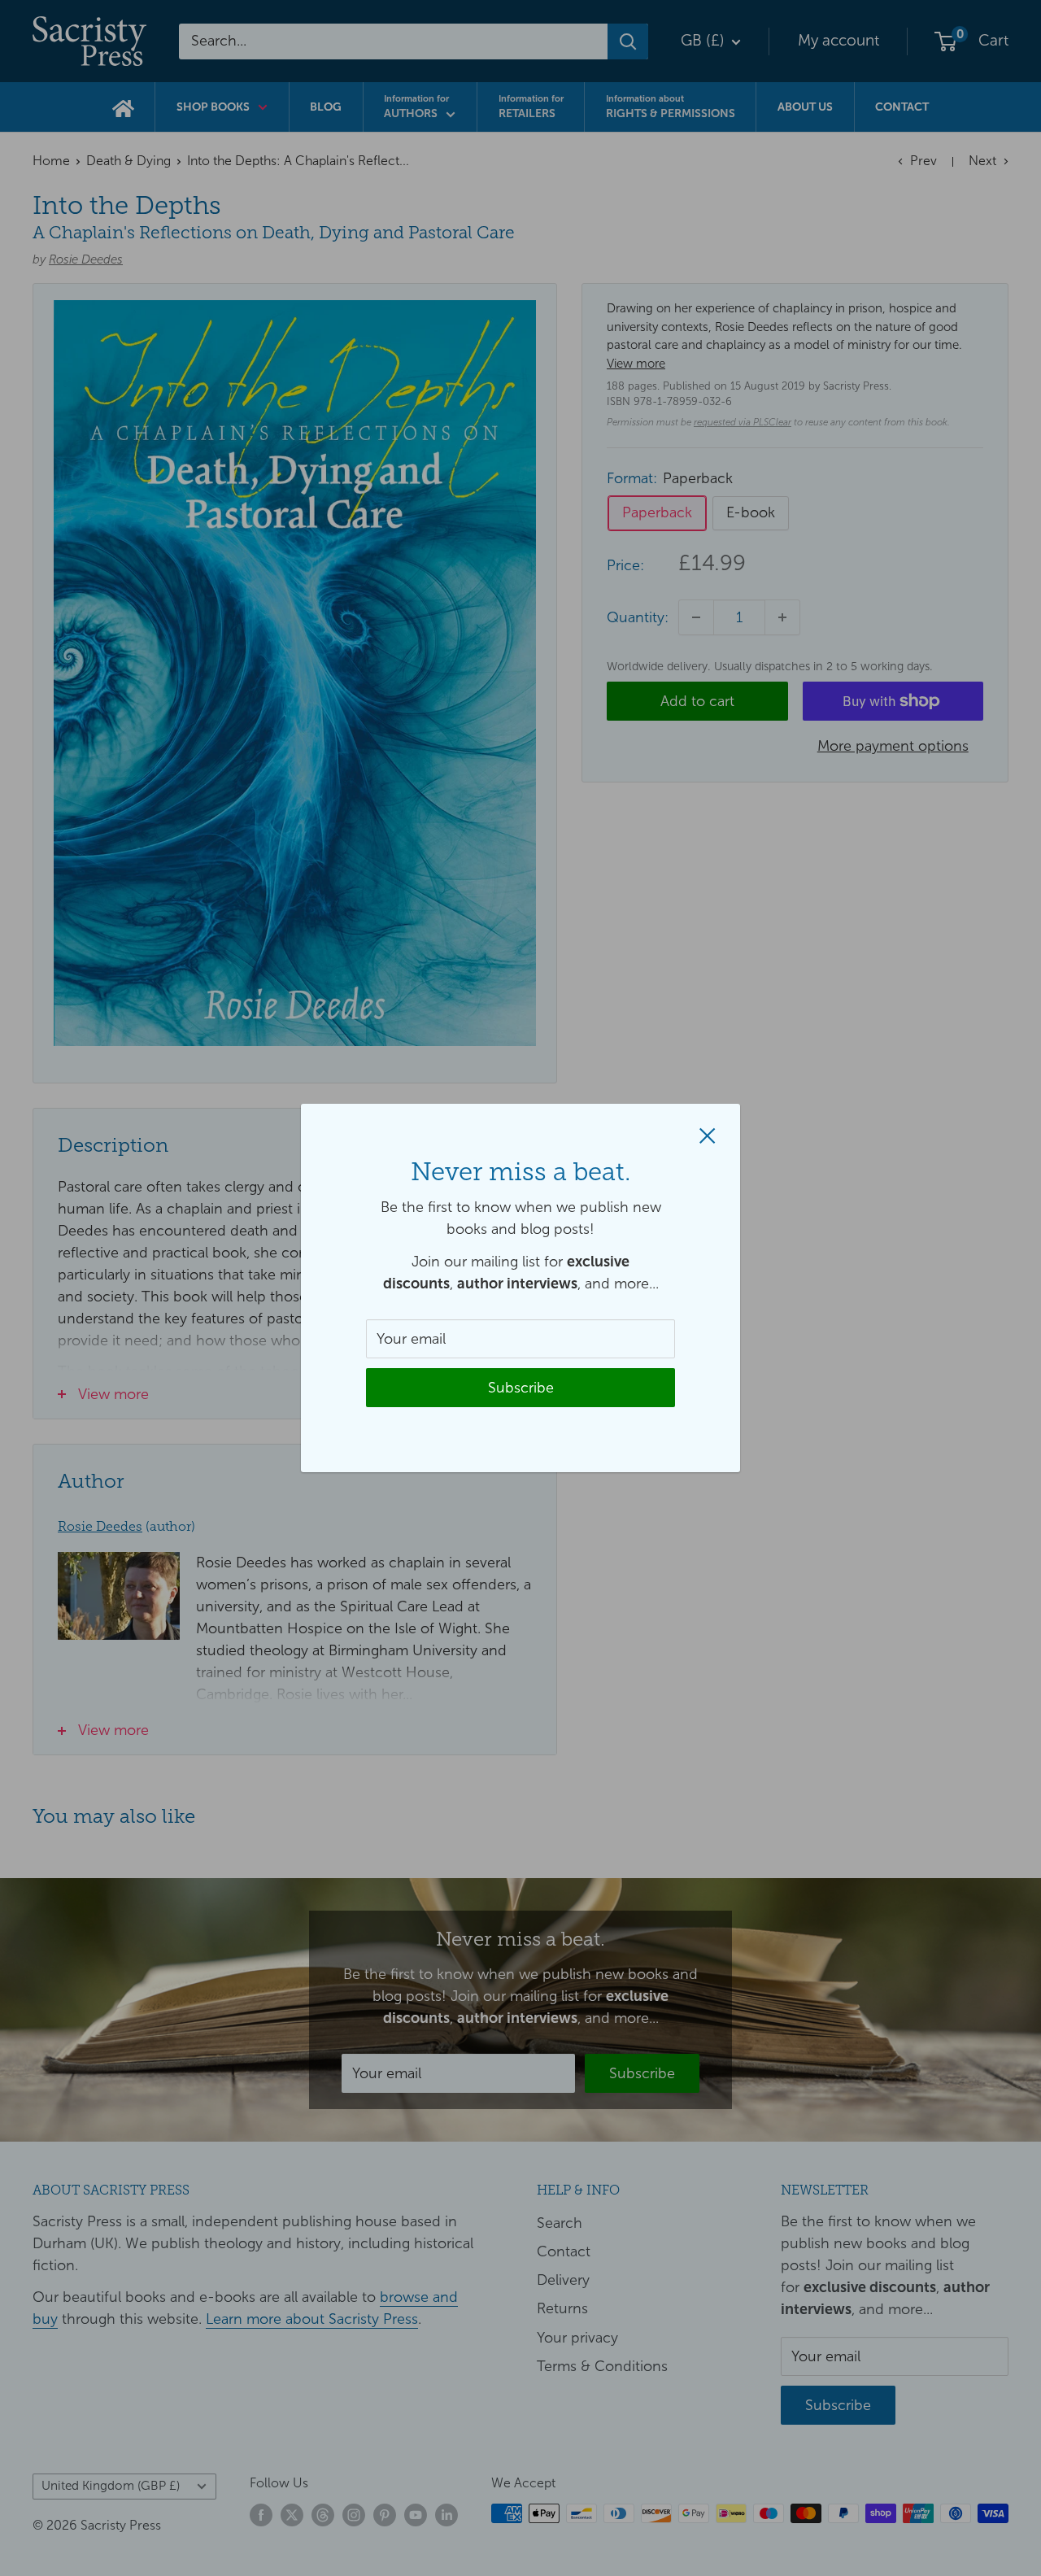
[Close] (708, 1134)
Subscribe (521, 1388)
